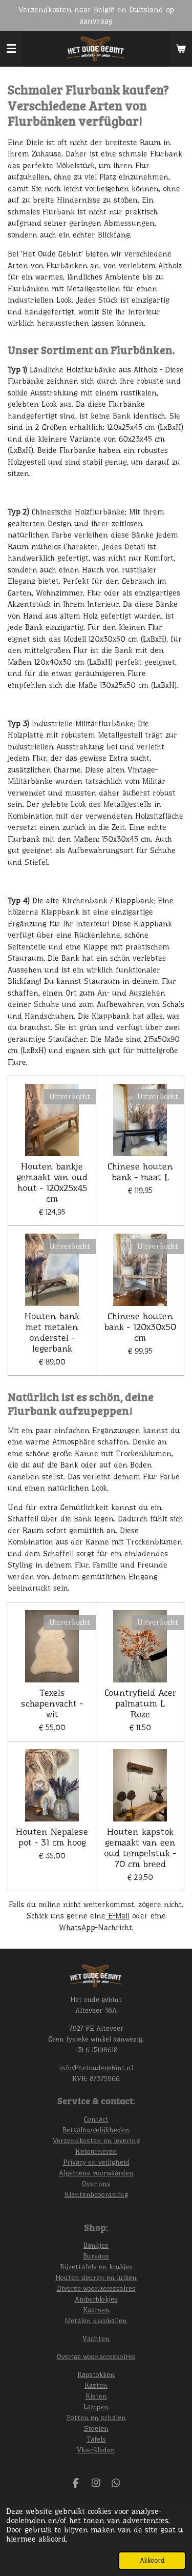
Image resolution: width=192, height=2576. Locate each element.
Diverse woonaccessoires (96, 2288)
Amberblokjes (96, 2299)
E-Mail (118, 1916)
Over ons (96, 2184)
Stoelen (96, 2428)
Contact (96, 2119)
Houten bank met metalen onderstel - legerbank (52, 1332)
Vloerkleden (96, 2450)
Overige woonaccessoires (96, 2356)
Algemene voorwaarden (96, 2173)
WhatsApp (77, 1928)
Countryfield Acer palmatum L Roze (140, 1703)
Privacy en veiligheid (96, 2162)
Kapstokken (96, 2374)
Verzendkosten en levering (96, 2141)
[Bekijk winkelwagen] (181, 49)
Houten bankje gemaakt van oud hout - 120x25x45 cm (52, 1183)
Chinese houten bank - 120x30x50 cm (140, 1327)
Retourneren (96, 2151)
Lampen (96, 2407)
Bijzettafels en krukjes (96, 2267)
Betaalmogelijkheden (96, 2130)
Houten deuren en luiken (96, 2277)
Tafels (96, 2439)
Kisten (96, 2396)
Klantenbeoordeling (96, 2194)
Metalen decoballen (96, 2321)
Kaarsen (96, 2310)
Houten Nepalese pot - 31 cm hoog (52, 1837)
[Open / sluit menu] (11, 49)
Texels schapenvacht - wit (52, 1703)
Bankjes (96, 2245)
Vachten (96, 2339)
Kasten (96, 2385)
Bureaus (96, 2256)
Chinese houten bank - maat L (140, 1172)
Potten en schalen (96, 2418)
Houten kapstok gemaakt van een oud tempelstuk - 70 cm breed (140, 1848)
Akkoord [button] (152, 2560)
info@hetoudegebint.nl (96, 2068)
